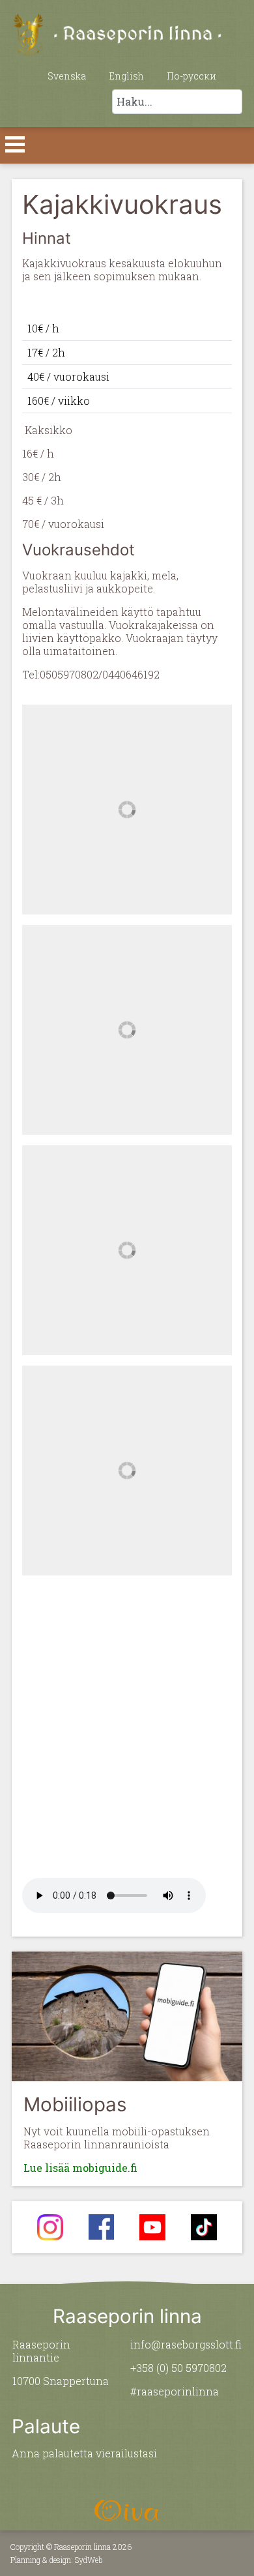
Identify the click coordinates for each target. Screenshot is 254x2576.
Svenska (67, 76)
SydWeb (89, 2560)
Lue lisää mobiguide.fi (80, 2168)
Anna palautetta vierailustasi (84, 2453)
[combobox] (177, 102)
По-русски (191, 76)
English (126, 76)
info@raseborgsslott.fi (186, 2344)
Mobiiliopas (75, 2104)
